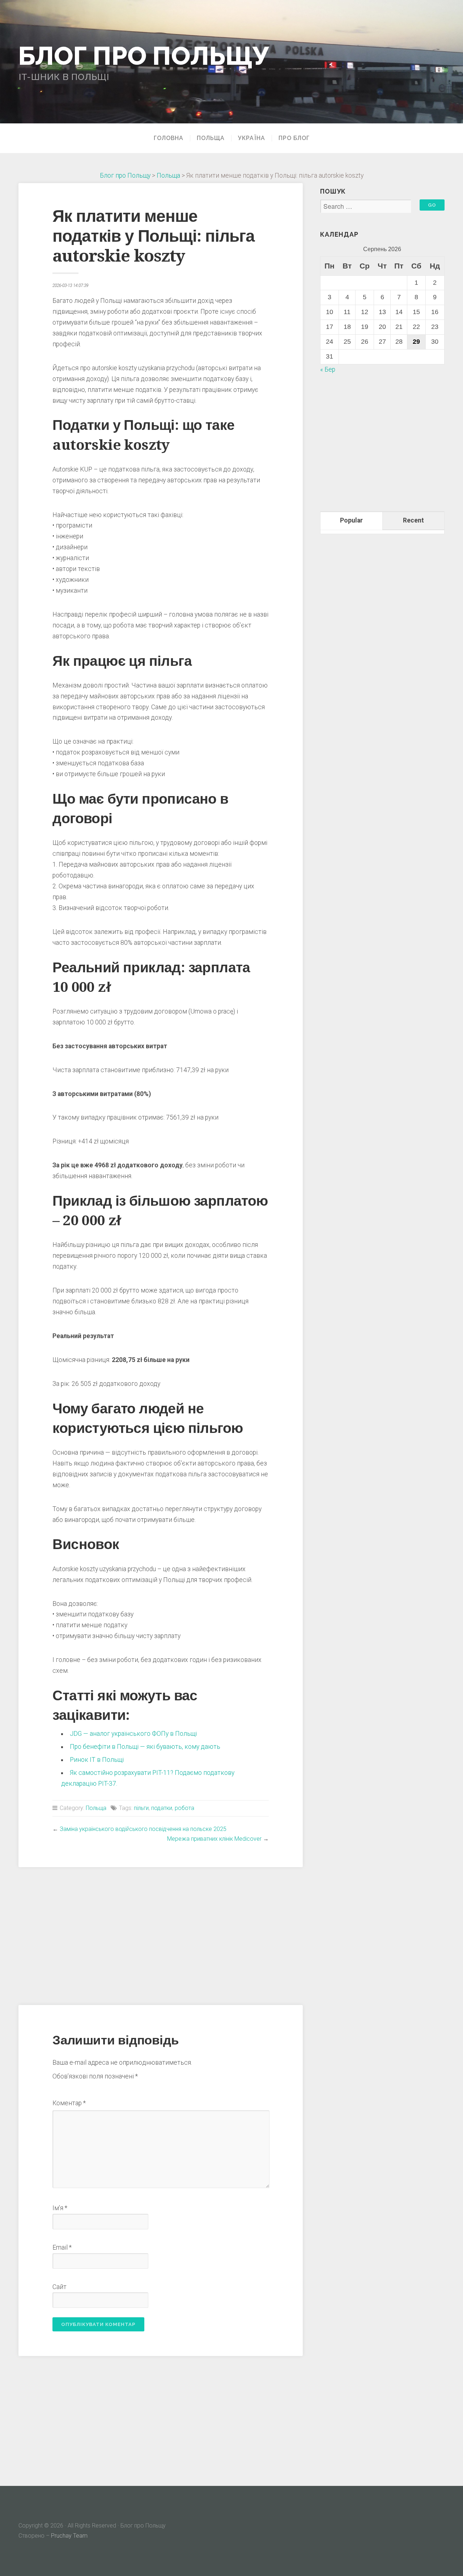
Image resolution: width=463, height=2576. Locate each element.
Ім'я (60, 2208)
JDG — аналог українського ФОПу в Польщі (133, 1734)
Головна (169, 138)
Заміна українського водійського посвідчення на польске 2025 (143, 1829)
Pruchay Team (69, 2536)
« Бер (328, 369)
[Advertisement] (161, 1935)
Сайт (60, 2287)
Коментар (69, 2103)
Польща (211, 138)
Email (62, 2247)
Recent (413, 520)
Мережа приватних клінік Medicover (214, 1839)
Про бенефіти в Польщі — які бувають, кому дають (145, 1747)
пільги (141, 1808)
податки (162, 1808)
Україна (252, 138)
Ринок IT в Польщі (97, 1760)
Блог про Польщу (144, 55)
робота (184, 1808)
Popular (351, 520)
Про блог (294, 138)
